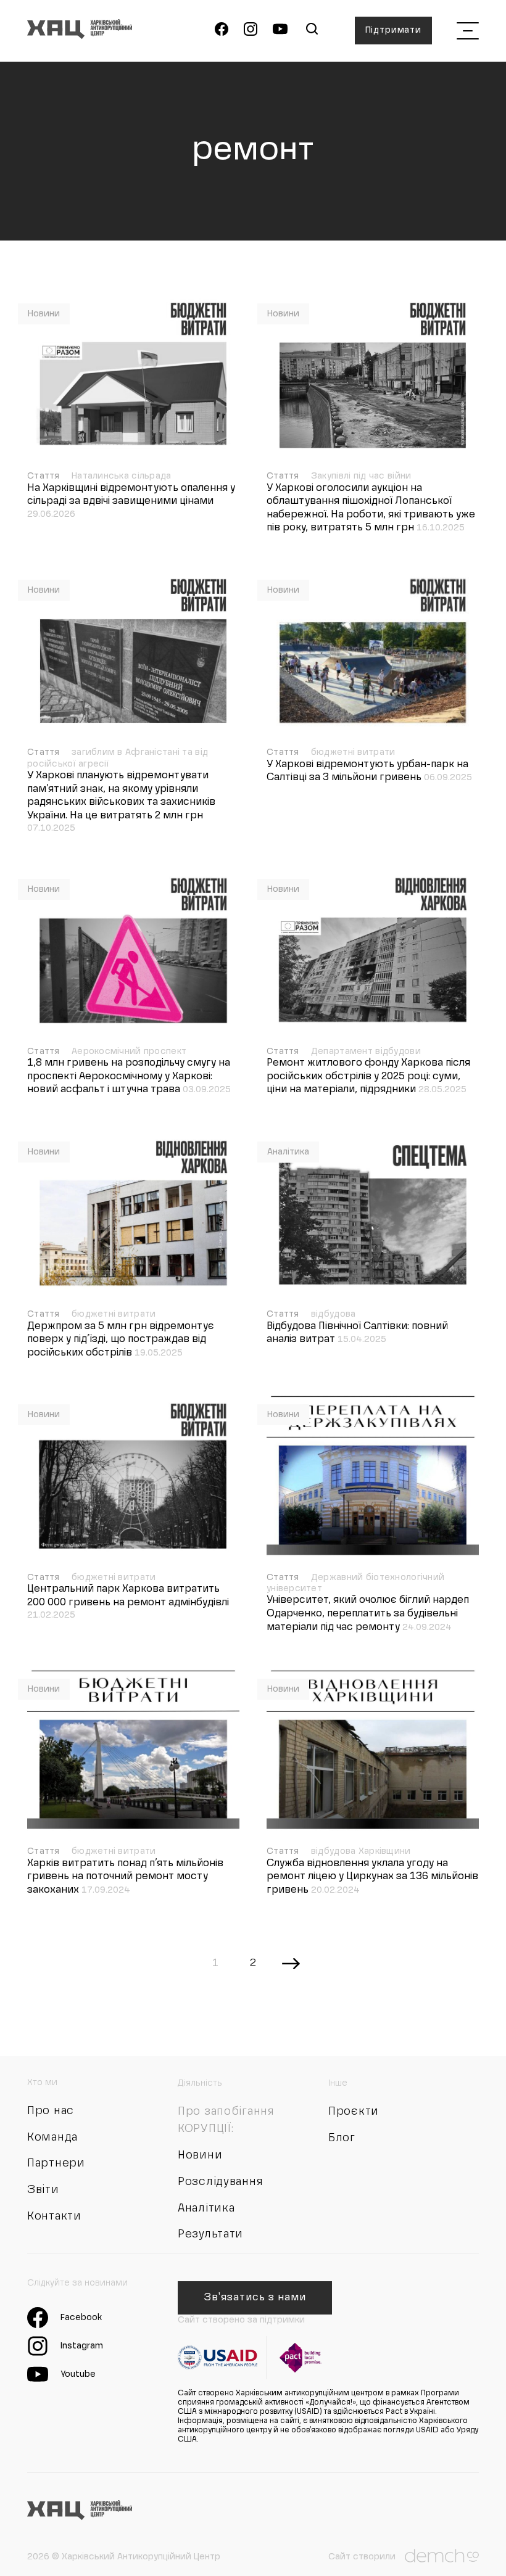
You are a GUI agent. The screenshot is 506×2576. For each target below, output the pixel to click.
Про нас (51, 2111)
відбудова (334, 1314)
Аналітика (288, 1152)
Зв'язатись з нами (255, 2298)
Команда (52, 2138)
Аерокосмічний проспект (129, 1051)
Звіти (43, 2190)
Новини (44, 314)
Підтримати (393, 30)
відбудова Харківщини (361, 1851)
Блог (342, 2138)
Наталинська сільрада (122, 476)
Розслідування (220, 2182)
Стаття (45, 476)
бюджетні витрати (353, 752)
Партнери (56, 2163)
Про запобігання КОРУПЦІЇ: (226, 2120)
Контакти (54, 2216)
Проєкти (354, 2112)
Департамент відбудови (366, 1051)
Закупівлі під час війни (361, 476)
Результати (210, 2234)
